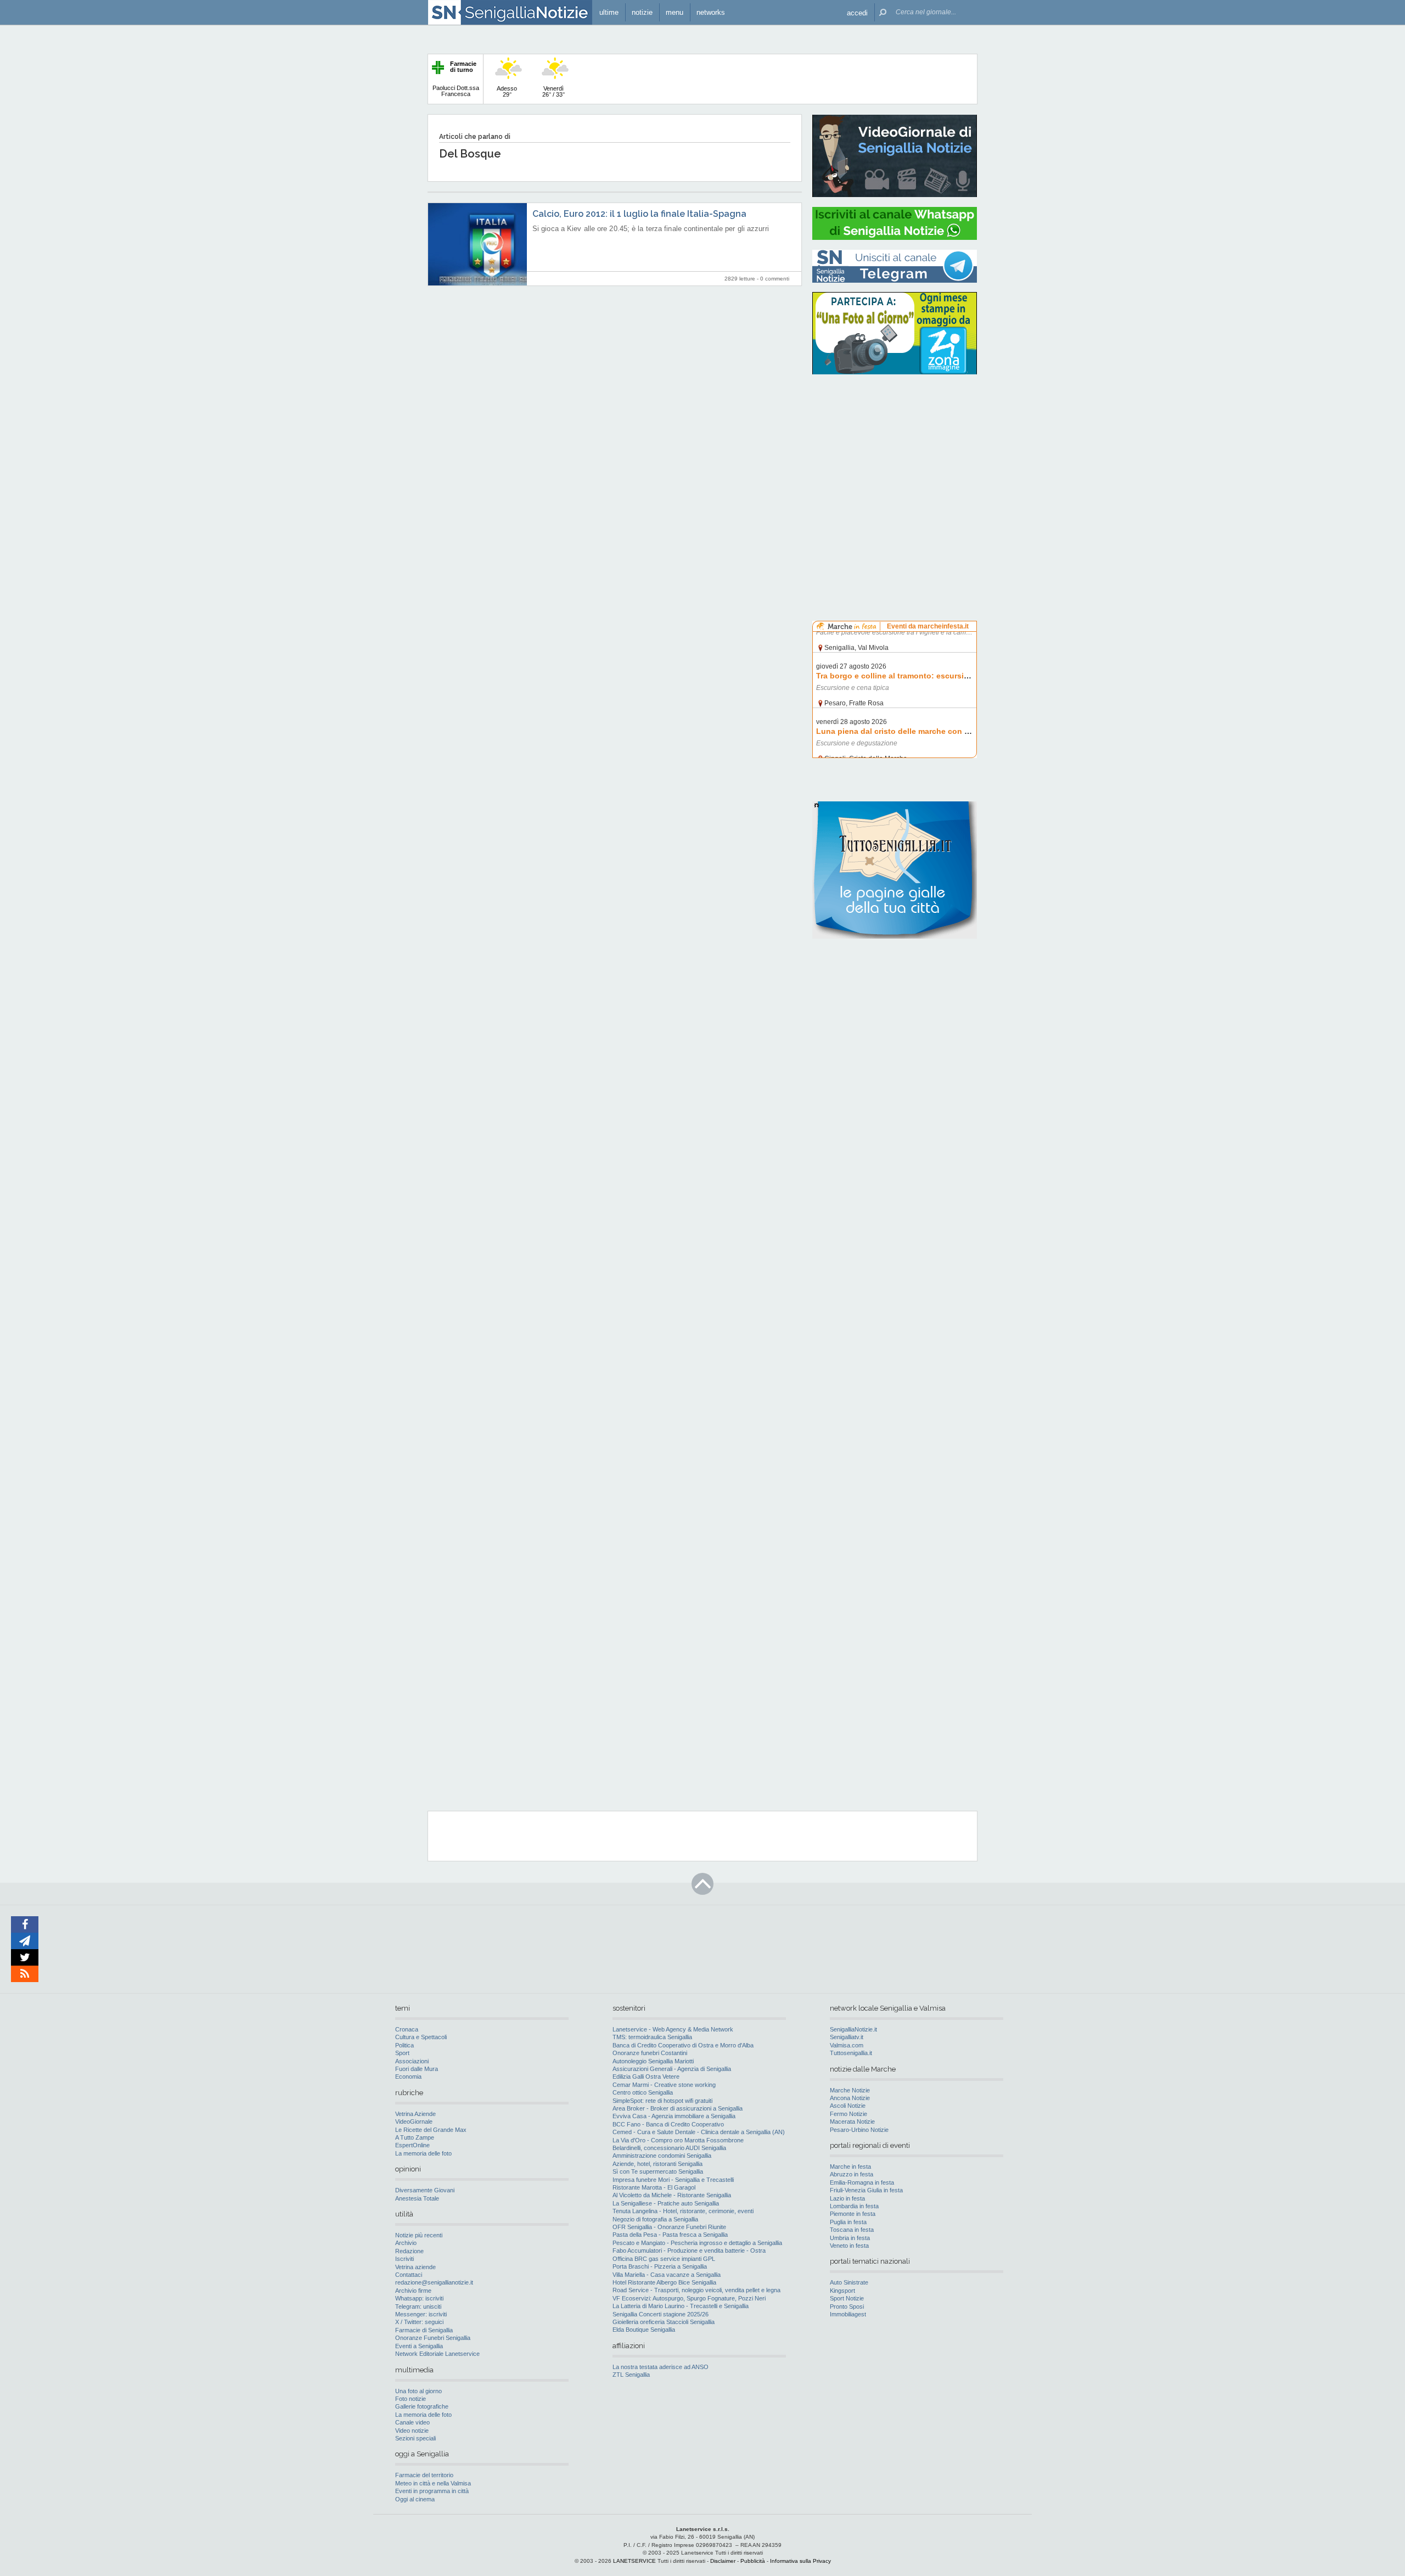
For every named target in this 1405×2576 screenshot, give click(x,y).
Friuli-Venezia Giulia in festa (866, 2190)
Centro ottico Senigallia (643, 2092)
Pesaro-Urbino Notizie (859, 2130)
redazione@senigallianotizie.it (434, 2282)
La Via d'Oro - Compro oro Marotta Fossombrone (678, 2140)
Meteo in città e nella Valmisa (433, 2483)
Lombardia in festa (854, 2206)
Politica (404, 2045)
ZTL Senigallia (631, 2375)
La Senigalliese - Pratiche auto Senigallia (666, 2203)
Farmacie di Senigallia (424, 2330)
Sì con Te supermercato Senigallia (658, 2171)
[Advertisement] (895, 453)
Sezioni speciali (415, 2438)
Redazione (409, 2251)
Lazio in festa (847, 2198)
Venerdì (553, 91)
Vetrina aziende (415, 2267)
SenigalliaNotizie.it (853, 2029)
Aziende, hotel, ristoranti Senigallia (657, 2164)
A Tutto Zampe (415, 2137)
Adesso (507, 91)
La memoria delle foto (423, 2153)
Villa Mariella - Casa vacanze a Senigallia (667, 2275)
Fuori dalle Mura (417, 2069)
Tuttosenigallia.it (851, 2053)
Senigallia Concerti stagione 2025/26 (661, 2314)
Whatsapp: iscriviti (419, 2298)
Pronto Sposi (847, 2306)
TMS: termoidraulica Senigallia (652, 2037)
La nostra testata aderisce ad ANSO (661, 2367)
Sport (402, 2053)
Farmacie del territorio (424, 2475)
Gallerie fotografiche (422, 2406)
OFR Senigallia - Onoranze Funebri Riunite (669, 2227)
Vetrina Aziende (415, 2114)
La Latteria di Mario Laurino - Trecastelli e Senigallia (681, 2306)
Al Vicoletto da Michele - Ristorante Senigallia (672, 2195)
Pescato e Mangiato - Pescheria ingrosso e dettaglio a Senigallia (697, 2243)
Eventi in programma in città (432, 2491)
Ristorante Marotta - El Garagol (654, 2187)
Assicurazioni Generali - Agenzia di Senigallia (672, 2069)
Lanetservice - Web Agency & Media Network (673, 2029)
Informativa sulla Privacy (800, 2561)
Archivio (406, 2243)
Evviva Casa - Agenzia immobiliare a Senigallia (674, 2116)
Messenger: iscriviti (421, 2314)
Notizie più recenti (419, 2235)
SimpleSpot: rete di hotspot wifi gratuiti (662, 2101)
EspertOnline (412, 2145)
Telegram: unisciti (418, 2306)
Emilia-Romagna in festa (862, 2182)
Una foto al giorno (418, 2391)
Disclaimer (723, 2561)
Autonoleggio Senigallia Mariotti (653, 2061)
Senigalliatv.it (847, 2037)
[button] (857, 12)
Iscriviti (404, 2259)
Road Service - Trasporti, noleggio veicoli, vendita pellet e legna (696, 2290)
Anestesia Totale (417, 2198)
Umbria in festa (850, 2238)
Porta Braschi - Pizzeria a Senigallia (660, 2266)
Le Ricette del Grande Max (431, 2130)
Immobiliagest (848, 2314)
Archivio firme (413, 2291)
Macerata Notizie (852, 2122)
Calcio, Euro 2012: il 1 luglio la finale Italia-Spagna (639, 214)
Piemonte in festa (853, 2214)
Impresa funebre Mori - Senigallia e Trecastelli (673, 2180)
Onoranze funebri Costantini (650, 2053)
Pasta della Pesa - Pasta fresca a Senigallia (670, 2235)
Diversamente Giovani (425, 2190)
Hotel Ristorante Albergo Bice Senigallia (664, 2282)
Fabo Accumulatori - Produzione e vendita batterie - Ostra (689, 2251)
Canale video (412, 2422)
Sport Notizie (847, 2298)
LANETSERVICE (634, 2561)
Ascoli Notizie (848, 2106)
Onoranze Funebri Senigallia (433, 2338)
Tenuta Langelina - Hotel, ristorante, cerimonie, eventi (683, 2211)
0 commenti (775, 279)
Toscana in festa (852, 2230)
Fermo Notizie (848, 2114)
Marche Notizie (850, 2090)
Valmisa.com (847, 2045)
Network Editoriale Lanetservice (437, 2354)
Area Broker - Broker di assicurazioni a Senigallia (678, 2108)
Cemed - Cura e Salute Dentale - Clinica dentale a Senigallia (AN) (699, 2132)
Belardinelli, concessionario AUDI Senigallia (669, 2148)
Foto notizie (411, 2399)
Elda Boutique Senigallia (644, 2330)
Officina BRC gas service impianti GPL (664, 2259)
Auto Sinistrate (849, 2282)
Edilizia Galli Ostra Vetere (646, 2076)
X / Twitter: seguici (419, 2322)
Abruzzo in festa (852, 2174)
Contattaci (409, 2275)
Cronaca (407, 2029)
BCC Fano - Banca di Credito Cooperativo (668, 2124)
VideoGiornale (414, 2122)
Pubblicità (753, 2561)
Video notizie (412, 2431)
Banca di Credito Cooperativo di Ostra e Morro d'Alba (683, 2045)
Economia (408, 2076)
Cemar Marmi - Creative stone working (664, 2085)
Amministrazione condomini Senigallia (662, 2156)
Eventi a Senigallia (419, 2346)
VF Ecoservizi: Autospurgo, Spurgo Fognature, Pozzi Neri (689, 2298)
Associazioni (412, 2061)
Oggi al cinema (415, 2499)
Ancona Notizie (850, 2098)
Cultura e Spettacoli (421, 2037)
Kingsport (842, 2291)
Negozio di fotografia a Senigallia (655, 2219)
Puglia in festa (848, 2222)
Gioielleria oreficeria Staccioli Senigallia (664, 2322)
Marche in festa (850, 2167)
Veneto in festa (849, 2246)
